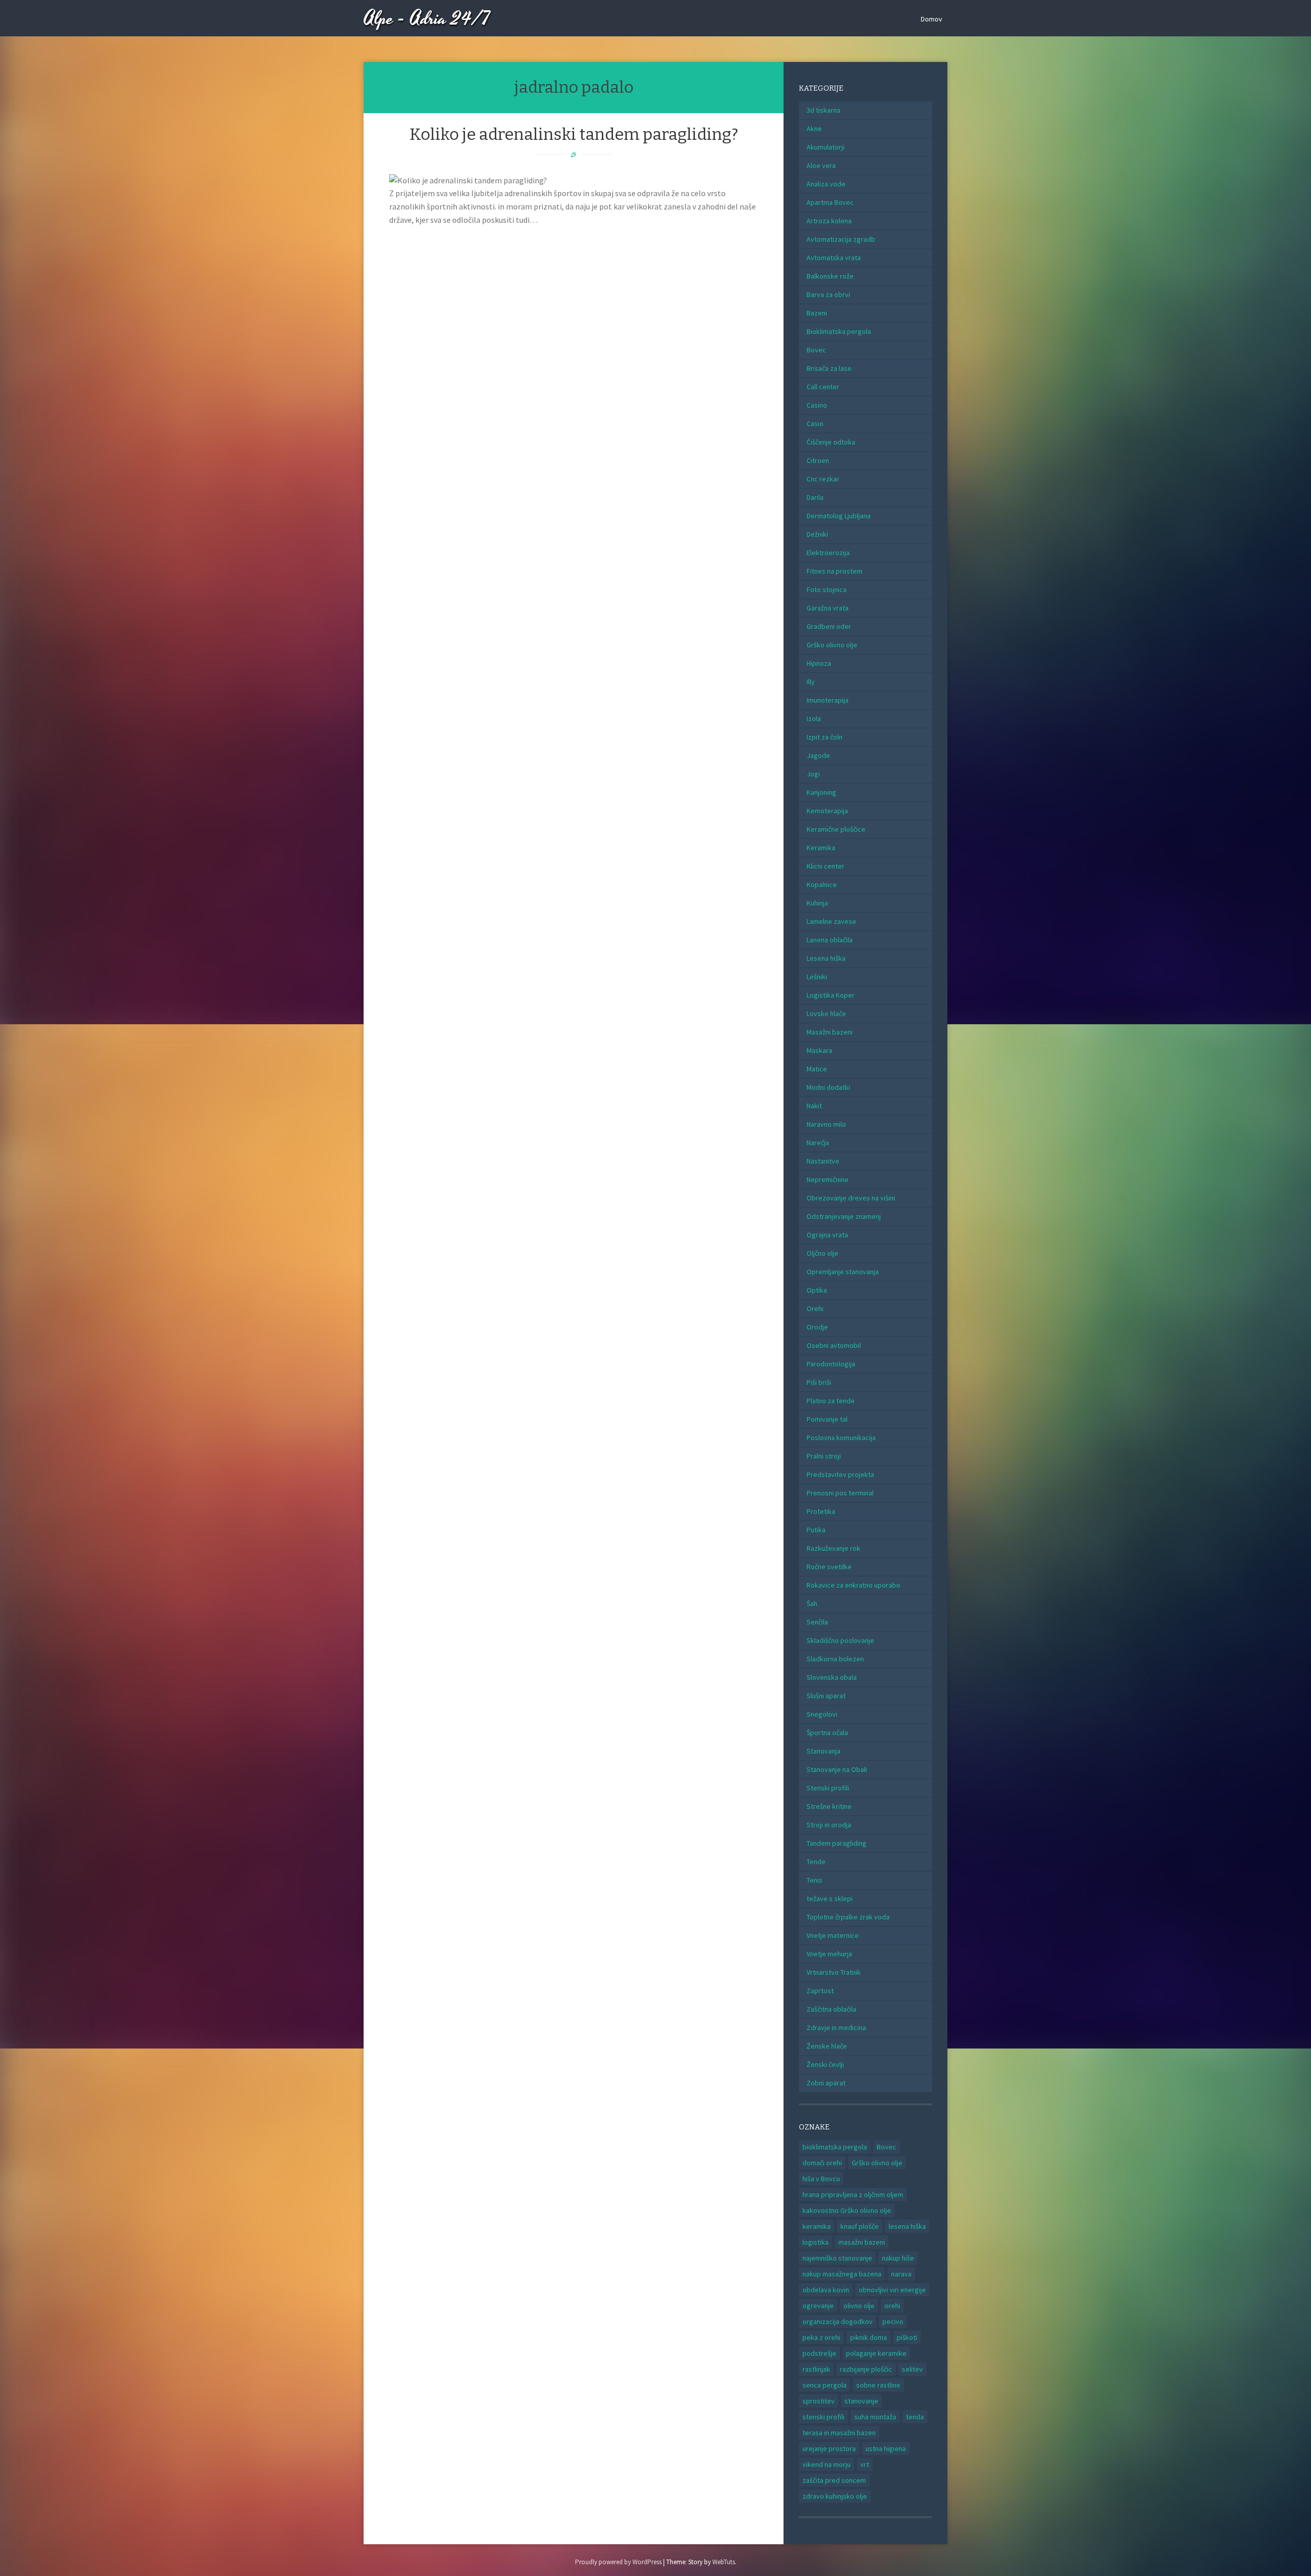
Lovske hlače (826, 1013)
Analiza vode (826, 184)
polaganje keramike (876, 2353)
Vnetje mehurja (829, 1954)
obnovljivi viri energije (892, 2290)
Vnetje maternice (833, 1935)
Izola (814, 719)
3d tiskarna (823, 110)
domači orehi (822, 2163)
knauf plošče (860, 2226)
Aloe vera (821, 165)
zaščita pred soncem (834, 2480)
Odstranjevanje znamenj (844, 1216)
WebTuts (724, 2562)
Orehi (815, 1308)
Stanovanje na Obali (837, 1769)
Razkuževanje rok (833, 1548)
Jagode (818, 755)
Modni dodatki (828, 1087)
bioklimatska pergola (835, 2147)
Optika (817, 1290)
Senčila (817, 1622)
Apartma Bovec (830, 202)
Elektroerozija (828, 553)
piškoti (907, 2337)
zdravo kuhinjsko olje (835, 2496)
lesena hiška (907, 2226)
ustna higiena (886, 2448)
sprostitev (819, 2401)
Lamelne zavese (831, 921)
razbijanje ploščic (866, 2369)
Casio (815, 424)
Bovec (816, 350)
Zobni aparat (826, 2083)
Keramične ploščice (836, 829)
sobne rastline (878, 2385)
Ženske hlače (827, 2046)
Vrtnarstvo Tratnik (834, 1972)
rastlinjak (816, 2369)
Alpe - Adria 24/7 (427, 19)
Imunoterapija (828, 700)
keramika (817, 2226)
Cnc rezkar (823, 479)
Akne (814, 129)
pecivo (893, 2321)
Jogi (813, 774)
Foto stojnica (827, 589)
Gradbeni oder (829, 626)
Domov (932, 19)
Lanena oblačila (830, 940)
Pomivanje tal (827, 1419)
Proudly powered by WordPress (618, 2562)
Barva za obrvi (828, 294)
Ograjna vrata (827, 1235)
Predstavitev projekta (840, 1474)
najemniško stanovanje (837, 2258)
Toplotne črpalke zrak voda (848, 1917)
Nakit (814, 1106)
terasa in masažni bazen (839, 2433)
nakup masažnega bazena (842, 2274)
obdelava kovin (826, 2290)
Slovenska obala (832, 1677)
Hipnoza (819, 663)
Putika (816, 1530)
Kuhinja (817, 903)
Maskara (819, 1050)
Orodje (817, 1327)
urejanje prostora (829, 2448)
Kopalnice (822, 884)
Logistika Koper (831, 995)
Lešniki (817, 977)
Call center (823, 387)
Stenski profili (828, 1788)
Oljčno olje (822, 1253)
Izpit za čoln (824, 737)
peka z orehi (821, 2337)
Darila (815, 497)
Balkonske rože (830, 276)
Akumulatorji (826, 147)
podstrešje (819, 2353)
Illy (811, 682)
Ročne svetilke (829, 1567)
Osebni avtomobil (834, 1345)
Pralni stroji (824, 1456)
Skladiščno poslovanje (840, 1640)
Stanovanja (823, 1751)
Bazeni (817, 313)
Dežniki (817, 534)
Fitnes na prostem (834, 571)
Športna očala (827, 1733)
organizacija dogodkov (838, 2321)
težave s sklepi (830, 1898)
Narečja (818, 1143)
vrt (865, 2464)
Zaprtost (820, 1991)
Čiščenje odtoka (831, 442)
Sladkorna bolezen (835, 1659)
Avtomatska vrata (834, 258)
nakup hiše (898, 2258)
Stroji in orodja (829, 1825)
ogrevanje (818, 2306)
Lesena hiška (826, 958)
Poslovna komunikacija (841, 1438)
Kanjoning (821, 792)
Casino (817, 405)
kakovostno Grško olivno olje (847, 2210)
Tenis (815, 1880)
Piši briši (819, 1382)
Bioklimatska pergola (839, 331)
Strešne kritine (829, 1806)
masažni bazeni (862, 2242)
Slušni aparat (826, 1696)
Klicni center (826, 866)
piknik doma (869, 2337)
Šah (812, 1603)
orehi (892, 2306)
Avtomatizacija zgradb (841, 239)
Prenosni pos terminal (840, 1493)
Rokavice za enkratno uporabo (853, 1585)
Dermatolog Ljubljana (839, 516)
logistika (816, 2242)
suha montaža (875, 2417)
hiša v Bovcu (821, 2179)
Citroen (818, 460)
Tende (816, 1862)
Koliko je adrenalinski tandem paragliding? (574, 134)
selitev (912, 2369)
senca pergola (824, 2385)
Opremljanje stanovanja (843, 1272)
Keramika (821, 848)
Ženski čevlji (825, 2064)
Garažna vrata (828, 608)
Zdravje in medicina (836, 2028)
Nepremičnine (828, 1179)
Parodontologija (831, 1364)
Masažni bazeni (830, 1032)
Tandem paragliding (837, 1843)
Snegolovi (822, 1714)
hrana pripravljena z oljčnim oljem (853, 2194)
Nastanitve (823, 1161)
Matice (817, 1069)
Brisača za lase (829, 368)
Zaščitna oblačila (831, 2009)
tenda (915, 2417)
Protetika (821, 1511)
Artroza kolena (829, 221)
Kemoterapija (827, 811)
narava (901, 2274)
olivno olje (859, 2306)
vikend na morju (827, 2464)
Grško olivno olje (832, 645)
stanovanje (861, 2401)
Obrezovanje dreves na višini (851, 1198)
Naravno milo (826, 1124)
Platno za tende (831, 1401)
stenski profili (823, 2417)
